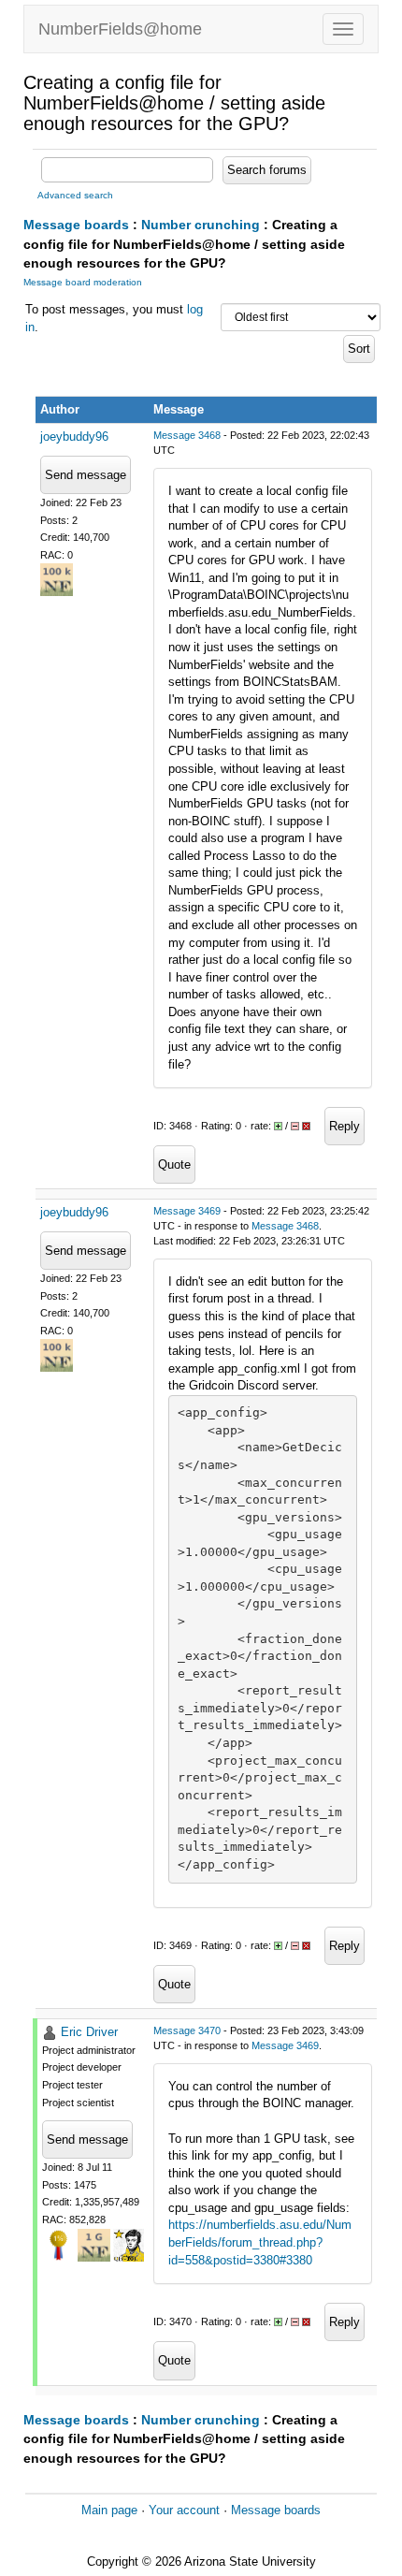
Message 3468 (187, 435)
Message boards (76, 225)
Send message (86, 475)
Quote (174, 1164)
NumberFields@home (120, 29)
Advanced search (75, 195)
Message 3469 (187, 1211)
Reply (345, 1126)
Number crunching (201, 225)
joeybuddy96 (74, 437)
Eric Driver (89, 2032)
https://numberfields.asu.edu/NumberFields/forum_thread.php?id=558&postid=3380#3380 (260, 2242)
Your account (184, 2510)
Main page (109, 2510)
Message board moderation (83, 282)
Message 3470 (187, 2030)
